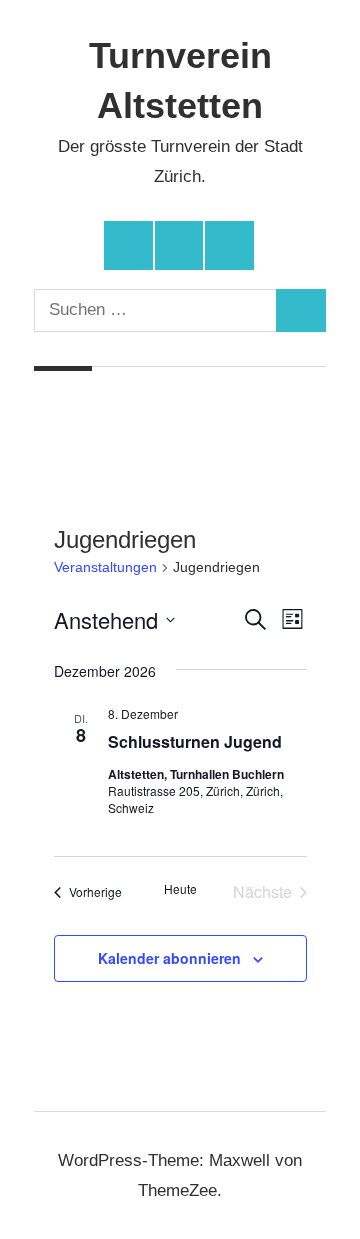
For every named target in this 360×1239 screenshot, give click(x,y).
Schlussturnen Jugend (195, 741)
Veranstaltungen (105, 567)
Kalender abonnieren (169, 958)
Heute (180, 889)
